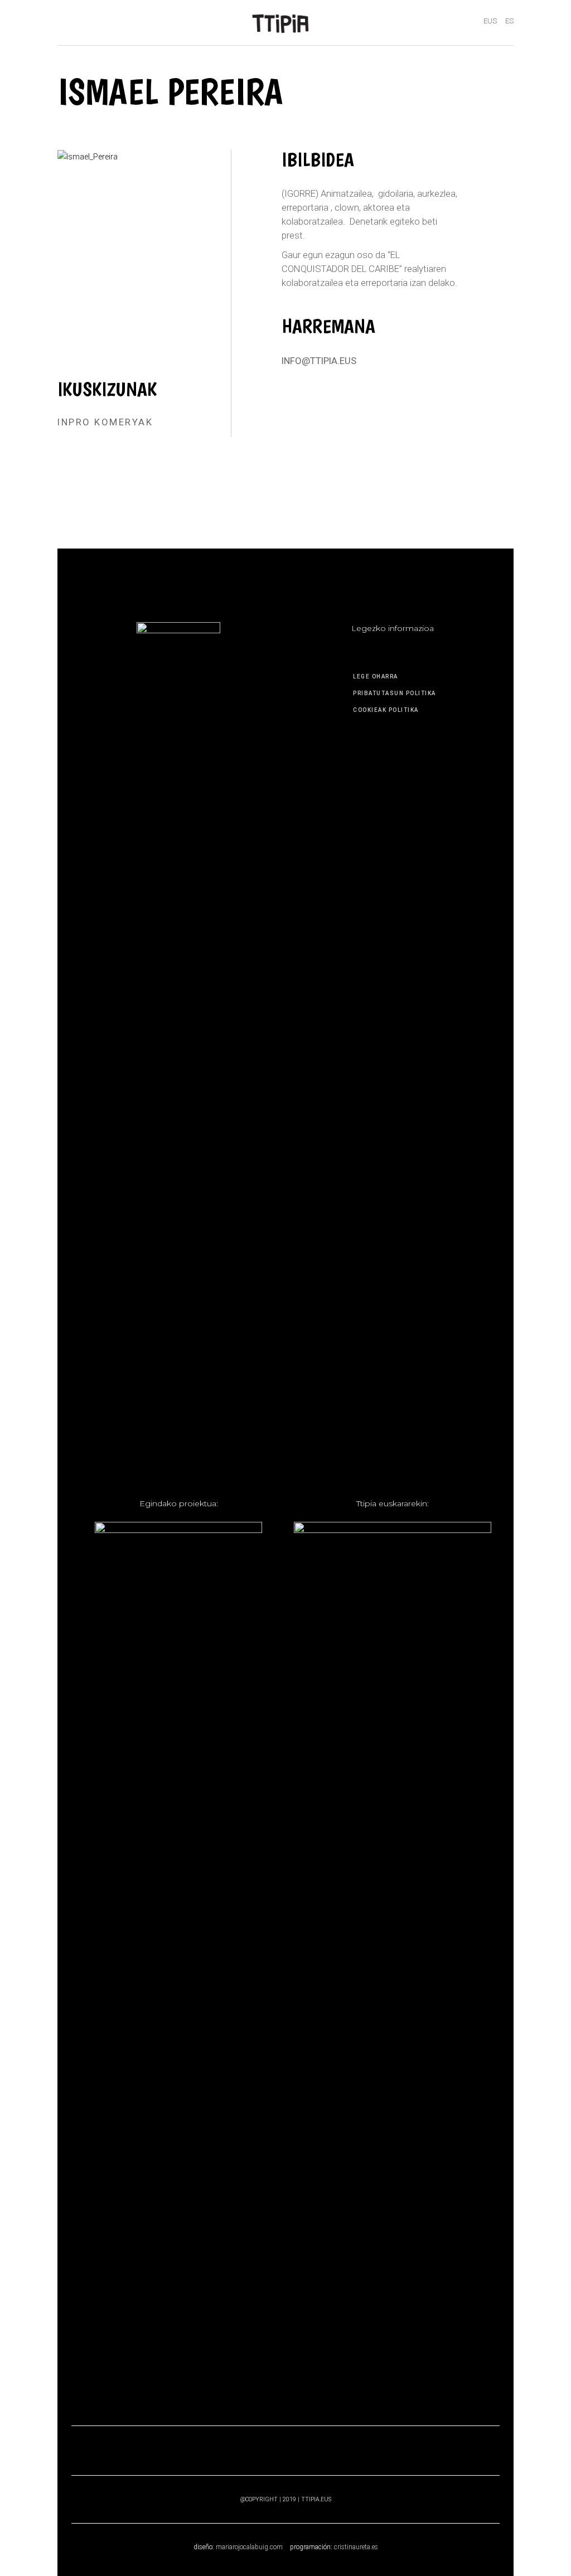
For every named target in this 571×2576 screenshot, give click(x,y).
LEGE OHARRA (376, 676)
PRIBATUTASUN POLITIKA (395, 693)
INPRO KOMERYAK (105, 422)
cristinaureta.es (356, 2547)
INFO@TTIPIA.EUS (319, 361)
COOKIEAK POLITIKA (386, 710)
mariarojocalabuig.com (249, 2547)
